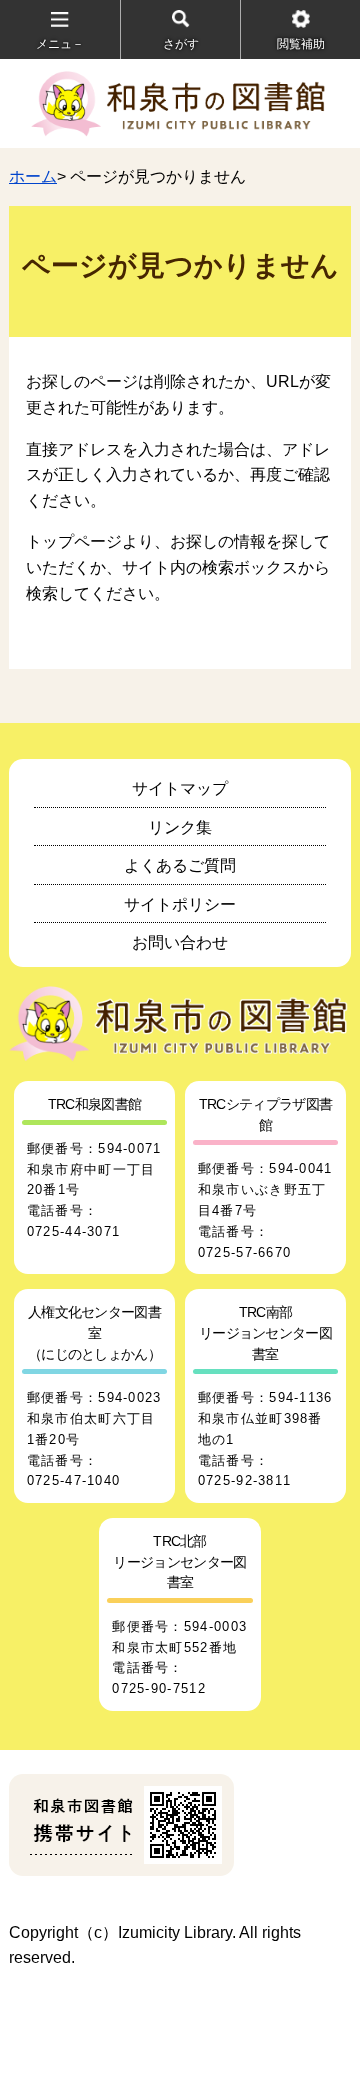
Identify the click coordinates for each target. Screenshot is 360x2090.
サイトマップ (180, 788)
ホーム (33, 176)
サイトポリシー (180, 904)
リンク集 (180, 827)
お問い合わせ (180, 942)
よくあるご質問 (180, 865)
